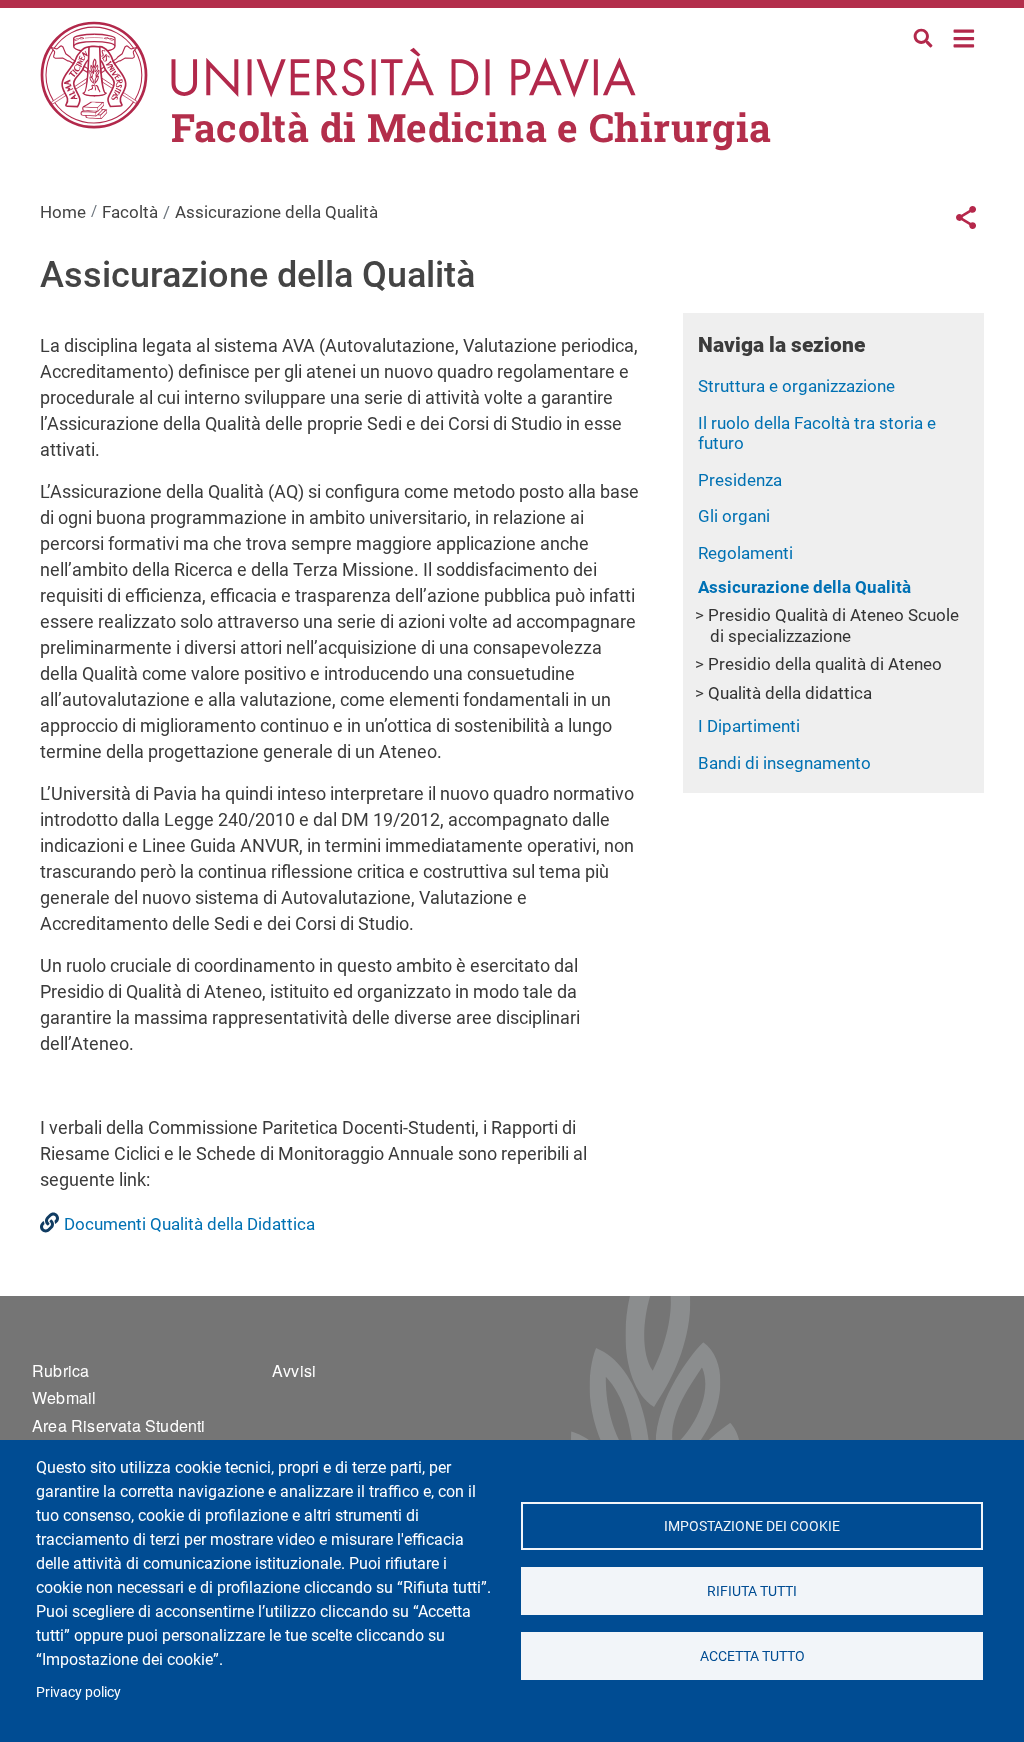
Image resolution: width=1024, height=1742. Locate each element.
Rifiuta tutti (752, 1591)
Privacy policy (78, 1692)
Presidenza (740, 480)
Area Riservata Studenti (119, 1425)
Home (964, 36)
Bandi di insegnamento (784, 763)
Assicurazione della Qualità (804, 587)
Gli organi (734, 516)
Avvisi (294, 1370)
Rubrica (60, 1370)
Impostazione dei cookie (752, 1526)
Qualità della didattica (790, 693)
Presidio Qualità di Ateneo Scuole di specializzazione (833, 625)
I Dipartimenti (749, 726)
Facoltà (130, 212)
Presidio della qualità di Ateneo (825, 664)
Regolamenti (745, 553)
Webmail (64, 1397)
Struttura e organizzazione (796, 386)
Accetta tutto (751, 1656)
